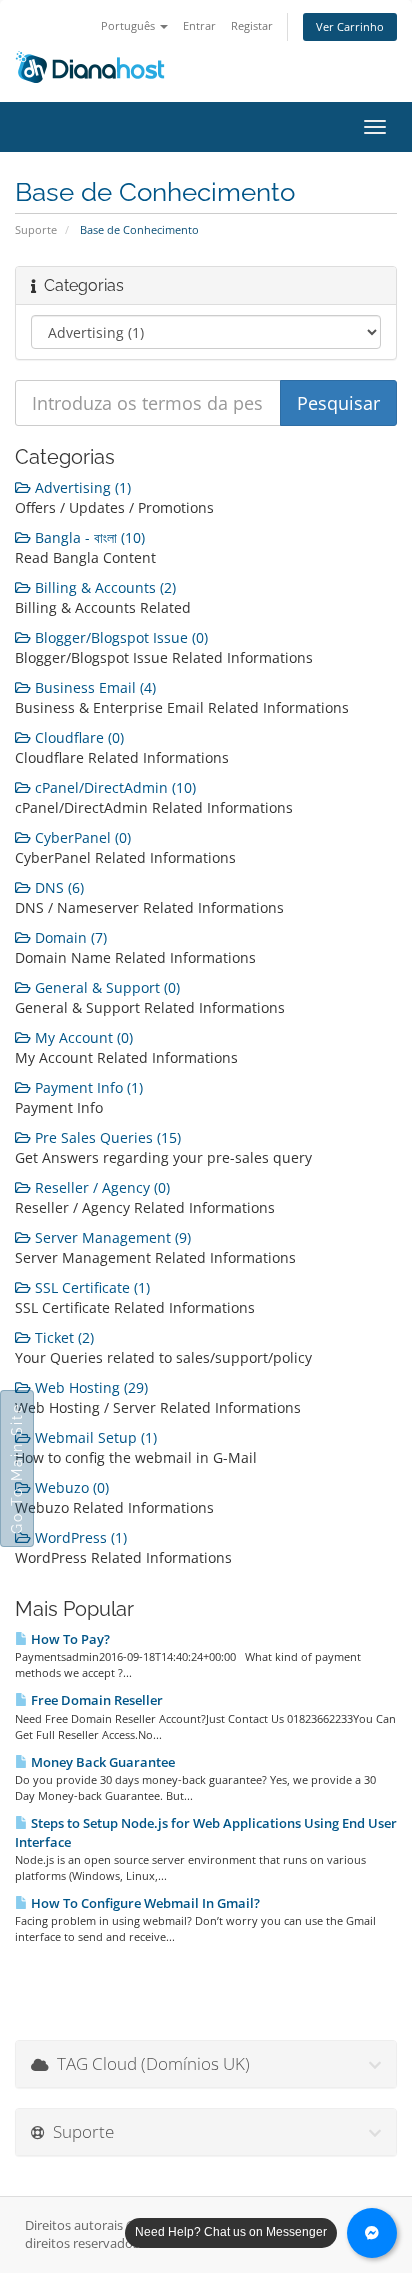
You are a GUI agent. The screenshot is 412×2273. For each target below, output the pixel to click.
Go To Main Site (17, 1468)
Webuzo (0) (70, 1487)
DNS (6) (57, 887)
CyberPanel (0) (81, 837)
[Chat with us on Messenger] (372, 2233)
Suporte (36, 229)
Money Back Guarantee (101, 1762)
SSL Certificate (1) (90, 1287)
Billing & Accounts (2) (103, 587)
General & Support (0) (105, 987)
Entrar (199, 25)
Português (129, 25)
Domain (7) (69, 937)
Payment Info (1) (87, 1087)
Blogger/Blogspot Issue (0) (119, 637)
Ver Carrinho (350, 26)
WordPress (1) (79, 1537)
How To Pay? (69, 1639)
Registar (252, 25)
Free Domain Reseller (95, 1700)
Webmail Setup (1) (94, 1437)
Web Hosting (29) (89, 1387)
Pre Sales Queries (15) (106, 1137)
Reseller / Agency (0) (100, 1187)
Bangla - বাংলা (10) (88, 537)
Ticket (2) (62, 1337)
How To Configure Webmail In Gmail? (144, 1903)
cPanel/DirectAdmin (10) (113, 787)
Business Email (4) (93, 687)
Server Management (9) (111, 1237)
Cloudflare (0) (77, 737)
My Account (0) (82, 1037)
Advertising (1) (81, 487)
